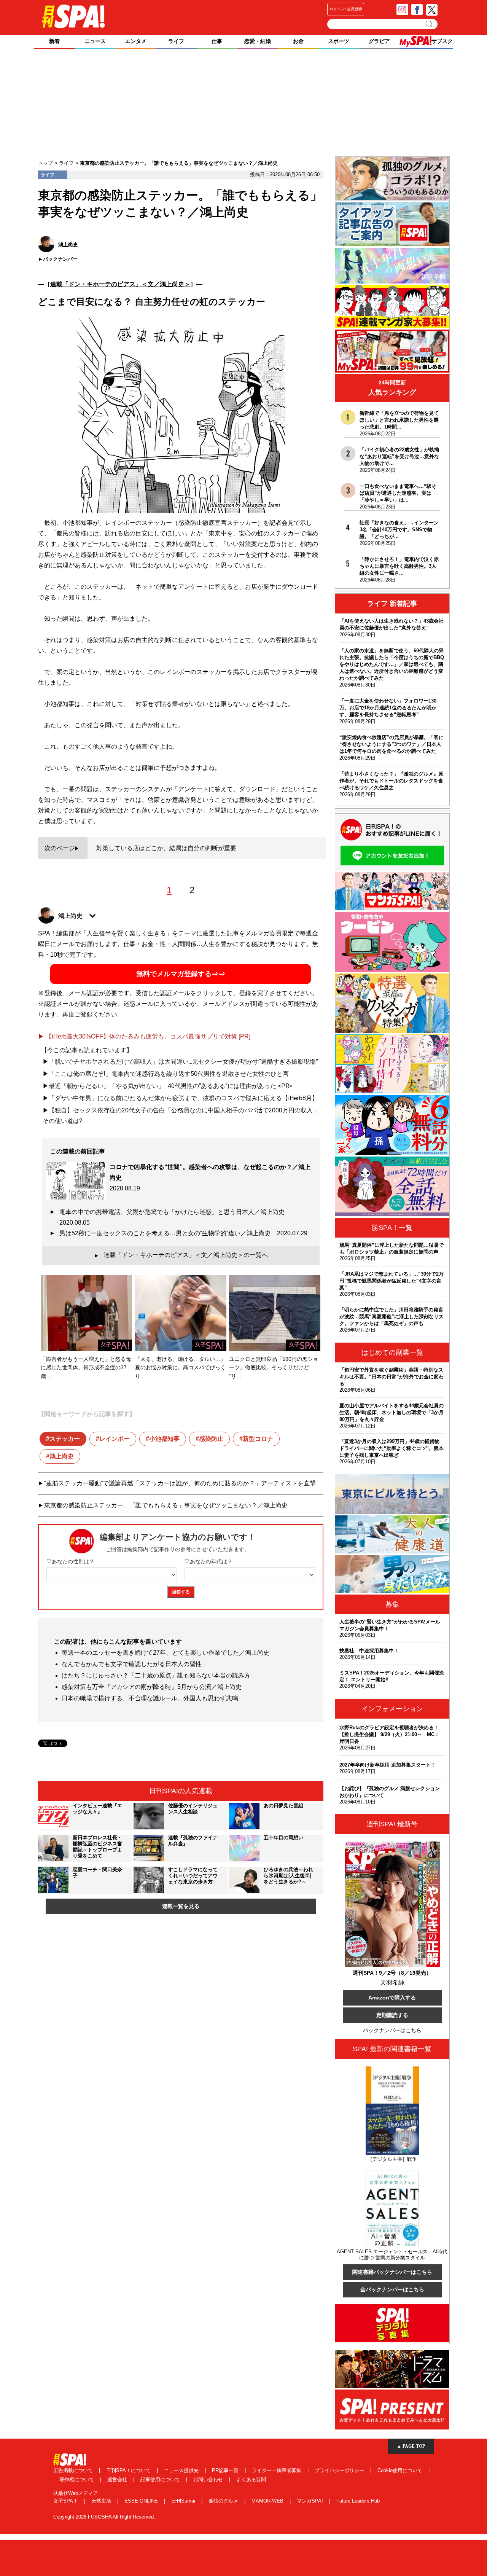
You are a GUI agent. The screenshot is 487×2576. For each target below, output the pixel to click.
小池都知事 (164, 1439)
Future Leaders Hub (358, 2501)
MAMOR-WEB (268, 2501)
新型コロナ (258, 1439)
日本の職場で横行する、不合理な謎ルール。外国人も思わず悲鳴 (150, 1698)
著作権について (77, 2480)
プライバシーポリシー (340, 2470)
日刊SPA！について (129, 2470)
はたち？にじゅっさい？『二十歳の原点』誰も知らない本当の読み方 (156, 1675)
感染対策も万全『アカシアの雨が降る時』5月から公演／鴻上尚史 (152, 1687)
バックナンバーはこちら (392, 2030)
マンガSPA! (311, 2501)
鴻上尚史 (62, 1456)
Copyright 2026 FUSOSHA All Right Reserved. (104, 2517)
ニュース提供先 (182, 2470)
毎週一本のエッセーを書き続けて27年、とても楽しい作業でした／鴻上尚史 (166, 1653)
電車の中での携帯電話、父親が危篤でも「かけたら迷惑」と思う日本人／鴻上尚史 (175, 1217)
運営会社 (118, 2480)
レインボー (115, 1439)
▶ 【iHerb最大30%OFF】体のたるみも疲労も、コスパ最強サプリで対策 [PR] (144, 1036)
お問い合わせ (209, 2480)
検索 (430, 24)
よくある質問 (251, 2480)
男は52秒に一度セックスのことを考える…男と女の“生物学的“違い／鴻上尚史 (183, 1233)
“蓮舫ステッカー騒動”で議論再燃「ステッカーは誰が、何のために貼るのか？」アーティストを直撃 (180, 1483)
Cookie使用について (401, 2470)
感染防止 (211, 1439)
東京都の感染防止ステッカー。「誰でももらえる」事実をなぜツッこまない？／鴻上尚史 (166, 1505)
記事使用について (161, 2480)
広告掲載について (74, 2470)
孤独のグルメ (224, 2501)
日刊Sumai (184, 2501)
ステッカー (65, 1439)
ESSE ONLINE (142, 2501)
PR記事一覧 (226, 2470)
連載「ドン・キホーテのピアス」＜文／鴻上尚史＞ (120, 284)
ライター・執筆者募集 (277, 2470)
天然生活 (102, 2501)
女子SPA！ (66, 2501)
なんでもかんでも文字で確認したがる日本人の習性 (132, 1664)
